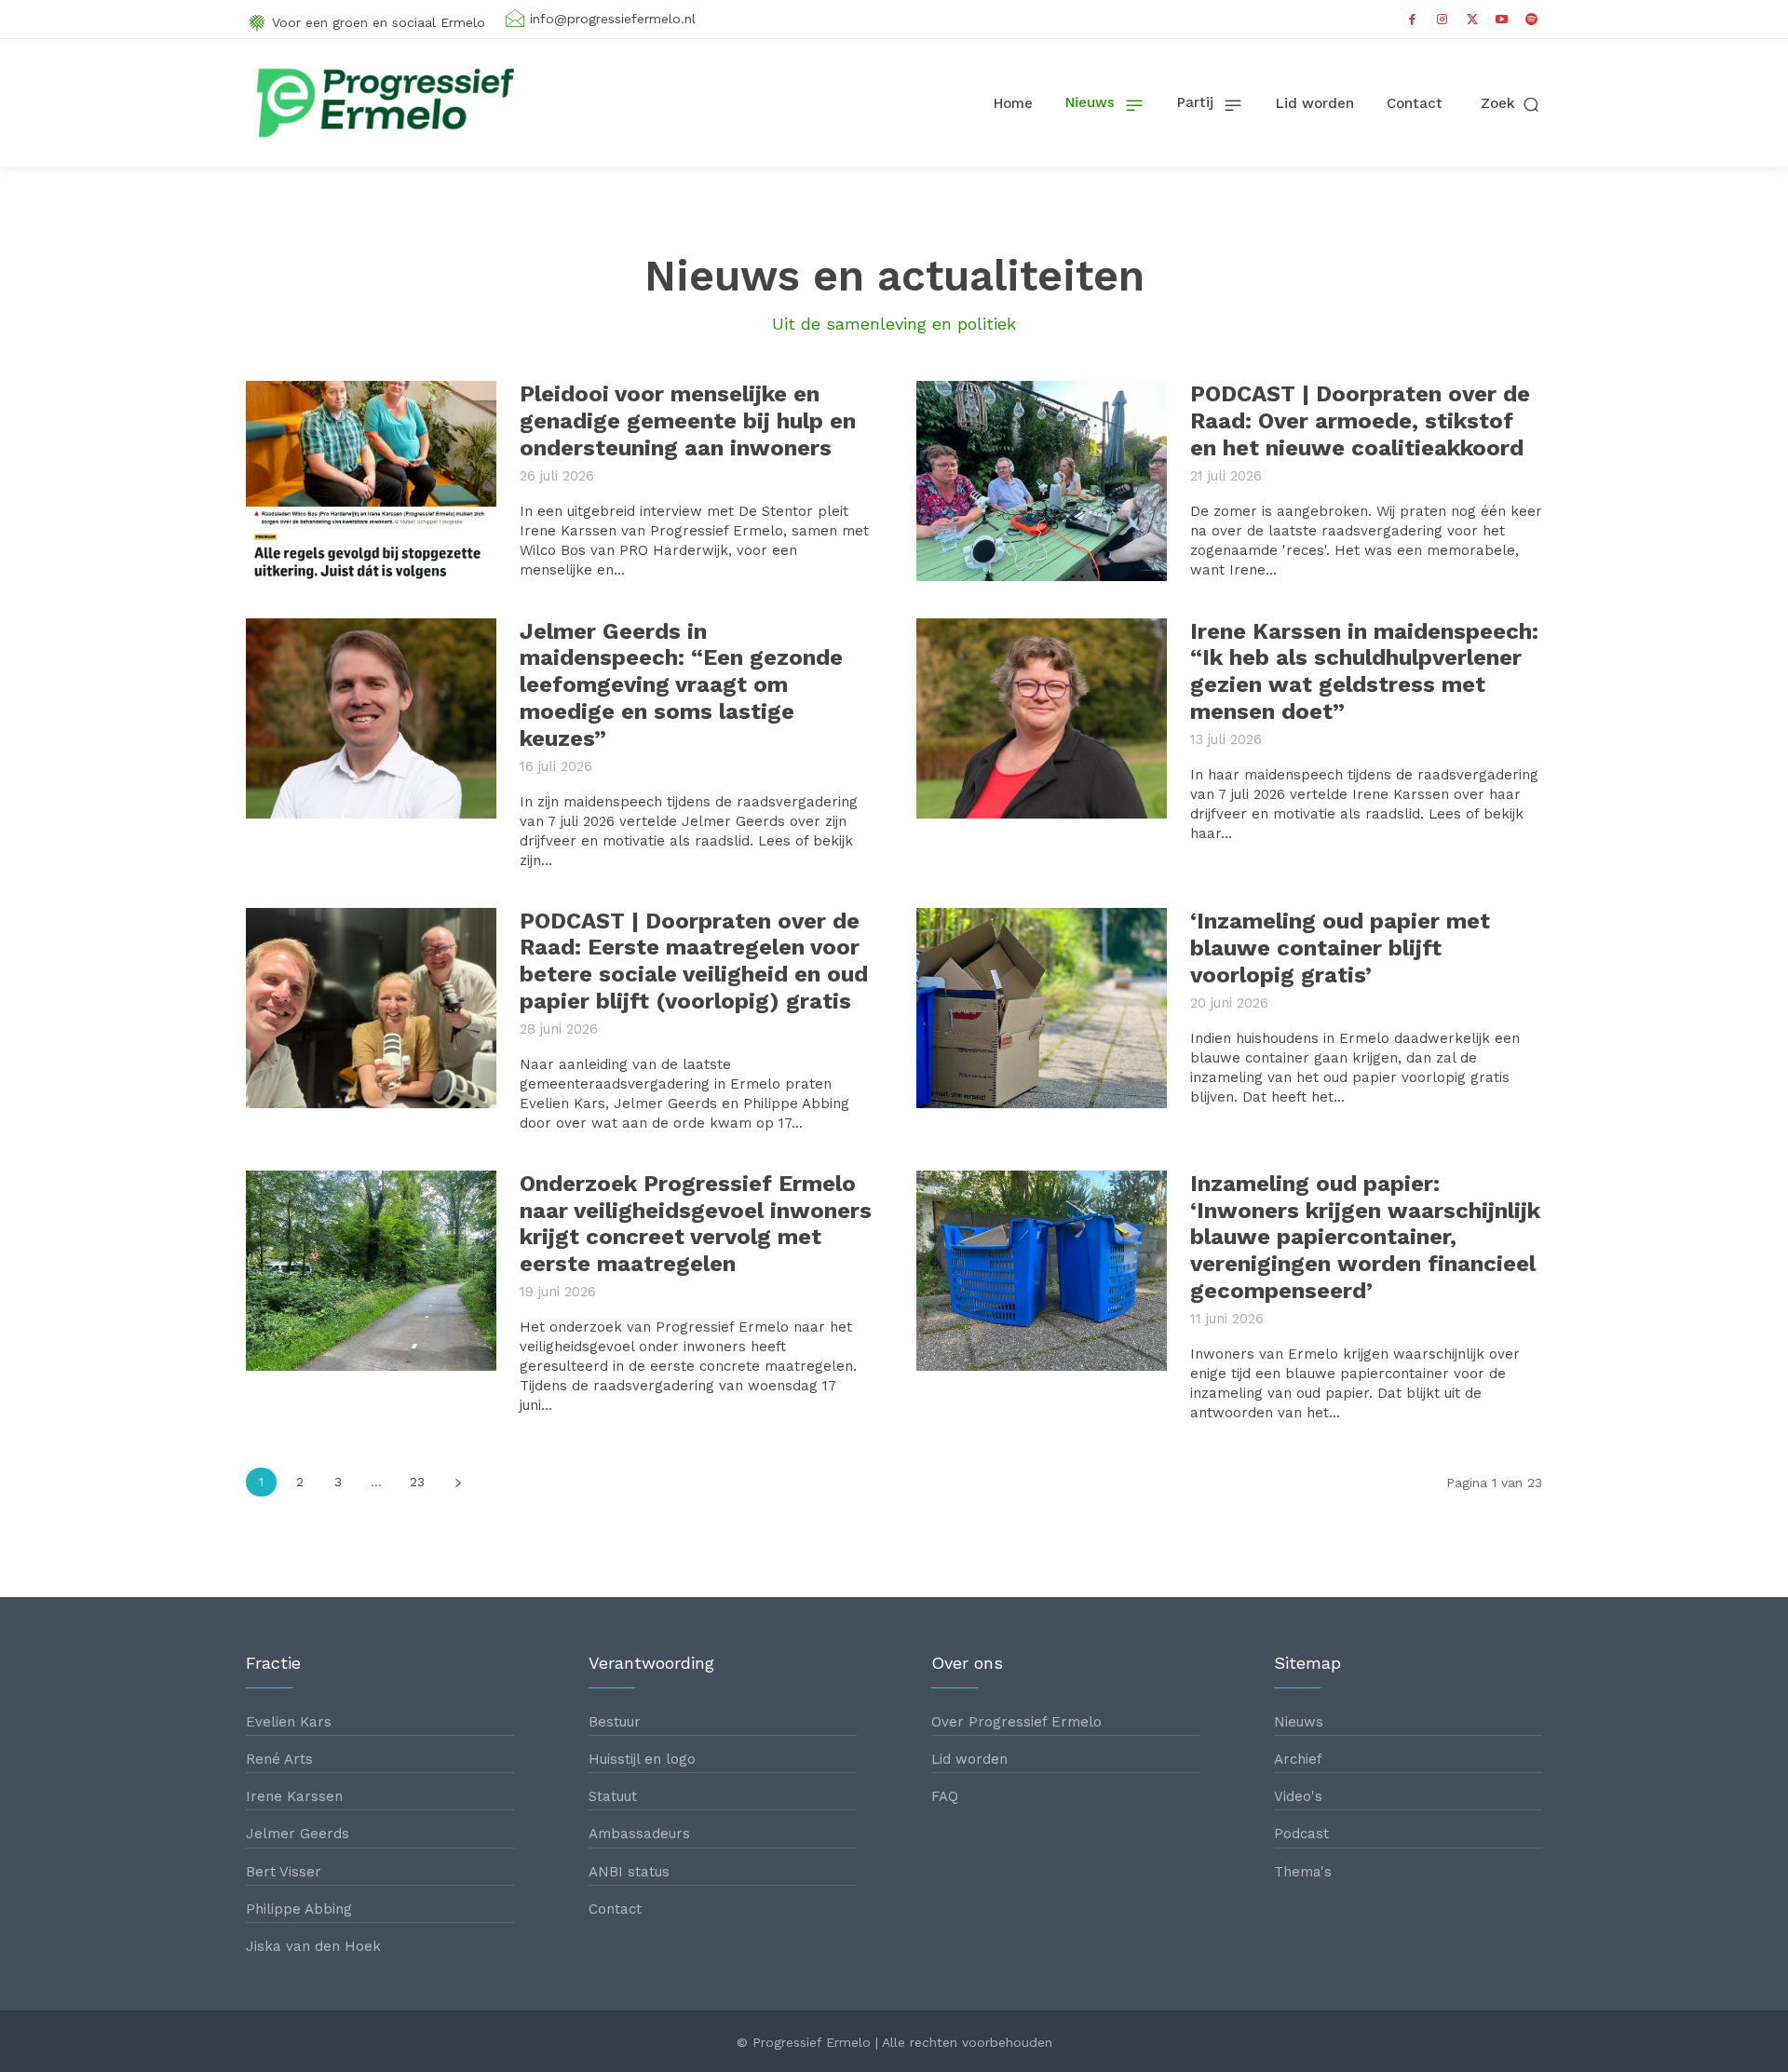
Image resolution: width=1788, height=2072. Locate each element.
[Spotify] (1532, 20)
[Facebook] (1413, 20)
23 (417, 1482)
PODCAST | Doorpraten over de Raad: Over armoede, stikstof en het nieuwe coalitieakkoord (1360, 421)
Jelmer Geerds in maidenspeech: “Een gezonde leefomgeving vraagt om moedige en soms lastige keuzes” (681, 685)
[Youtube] (1502, 20)
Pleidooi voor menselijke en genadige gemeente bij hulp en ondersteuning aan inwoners (688, 421)
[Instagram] (1443, 20)
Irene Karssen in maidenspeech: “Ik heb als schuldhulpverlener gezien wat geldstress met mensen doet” (1364, 671)
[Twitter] (1472, 20)
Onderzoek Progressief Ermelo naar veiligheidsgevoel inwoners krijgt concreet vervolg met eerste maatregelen (696, 1224)
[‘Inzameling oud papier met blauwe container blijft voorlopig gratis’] (1042, 1008)
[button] (1511, 104)
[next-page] (458, 1482)
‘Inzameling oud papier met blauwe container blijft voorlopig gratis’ (1340, 948)
